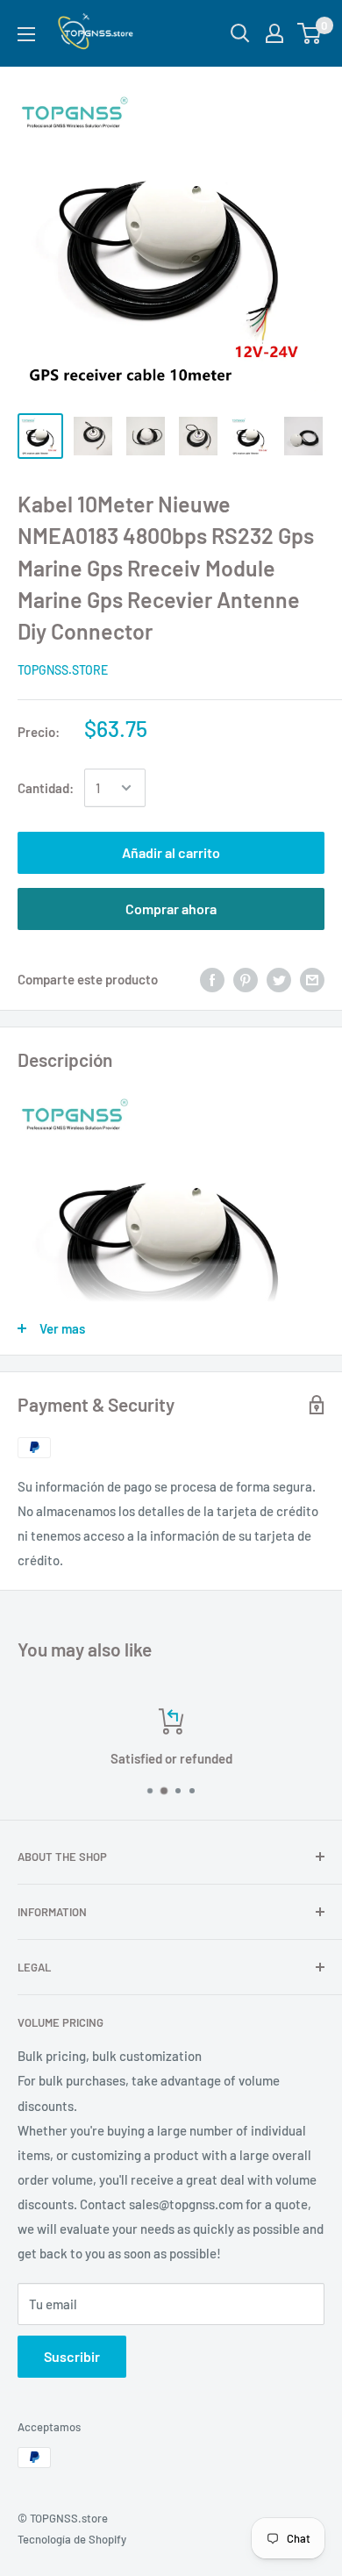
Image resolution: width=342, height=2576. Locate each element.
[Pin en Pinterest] (246, 978)
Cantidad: (46, 788)
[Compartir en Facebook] (212, 978)
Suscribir (72, 2356)
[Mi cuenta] (274, 33)
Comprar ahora (171, 909)
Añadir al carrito (171, 852)
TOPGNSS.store (63, 670)
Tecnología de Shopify (72, 2539)
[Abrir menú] (26, 34)
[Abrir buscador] (240, 33)
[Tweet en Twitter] (279, 978)
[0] (310, 33)
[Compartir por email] (312, 978)
